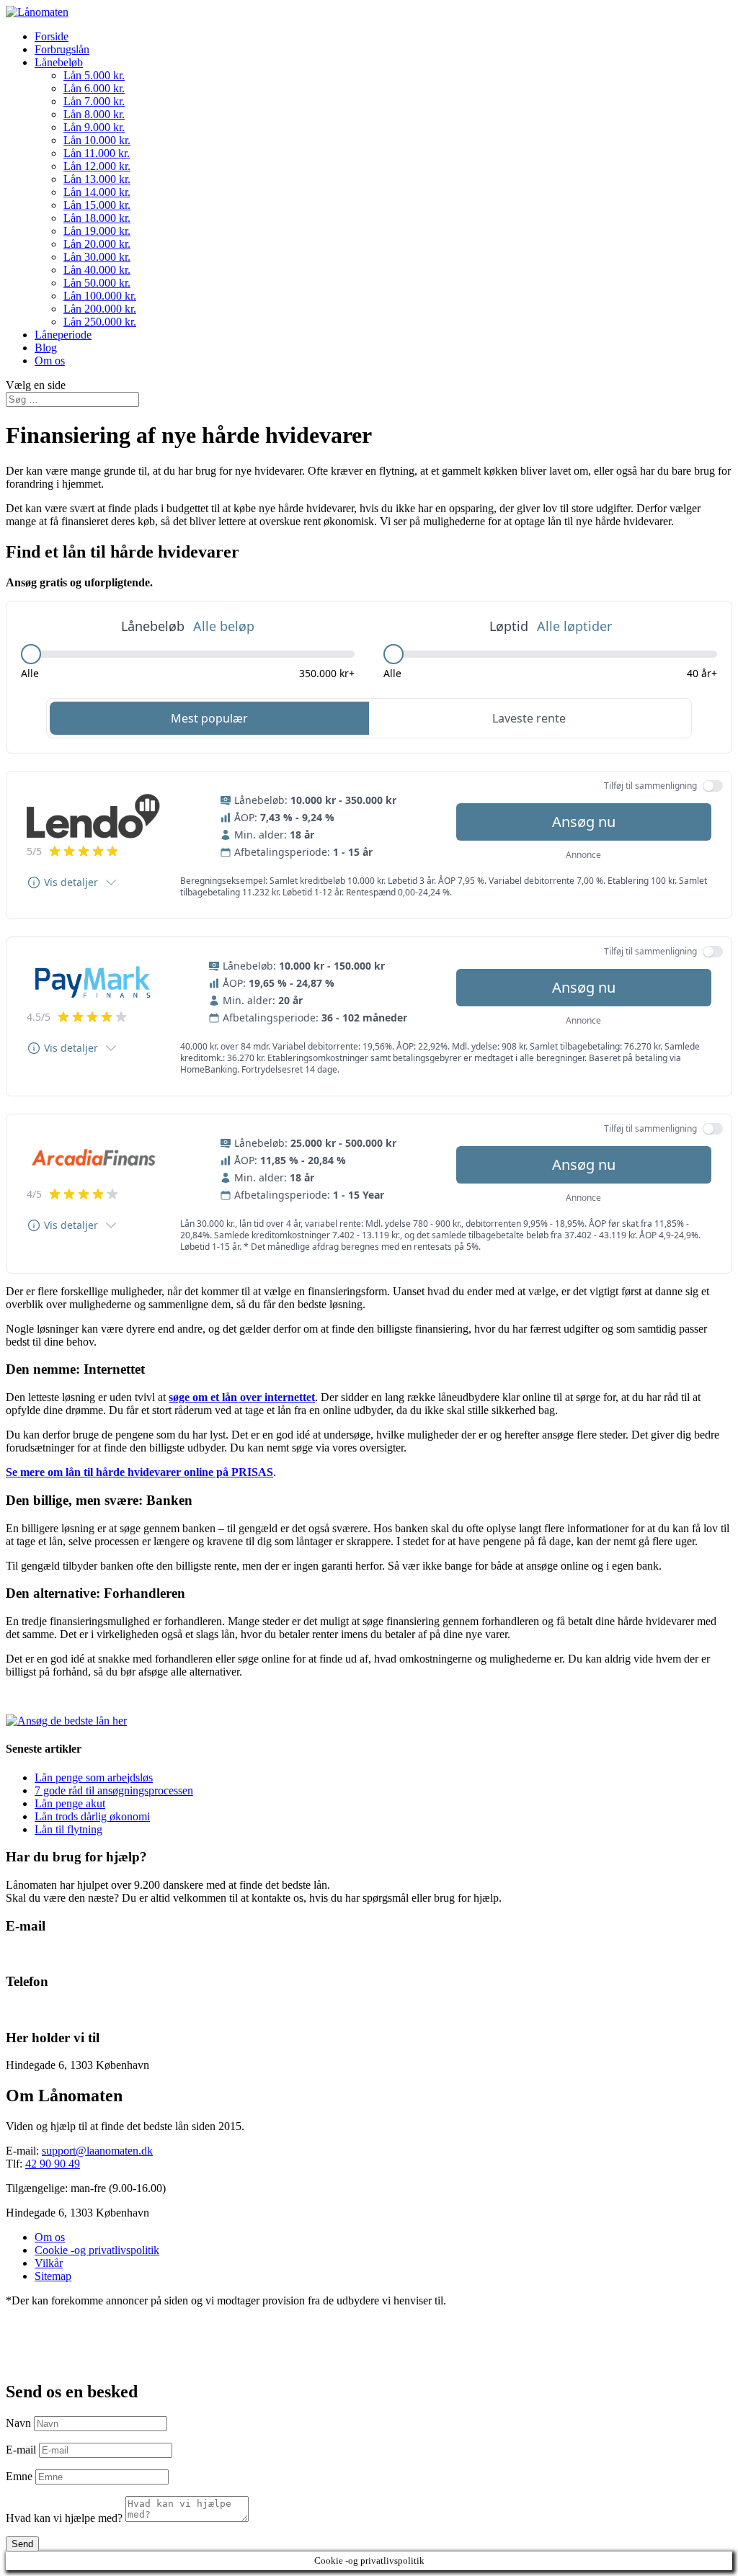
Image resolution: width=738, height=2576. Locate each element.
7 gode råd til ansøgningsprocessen (114, 1790)
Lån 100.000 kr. (100, 296)
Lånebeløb (59, 62)
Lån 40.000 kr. (97, 270)
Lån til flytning (68, 1829)
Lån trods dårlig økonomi (92, 1816)
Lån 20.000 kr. (97, 244)
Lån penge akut (70, 1803)
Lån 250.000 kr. (100, 322)
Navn (18, 2423)
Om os (50, 361)
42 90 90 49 (33, 2009)
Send (22, 2544)
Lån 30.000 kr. (97, 257)
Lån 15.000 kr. (97, 205)
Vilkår (49, 2263)
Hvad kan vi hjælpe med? (64, 2518)
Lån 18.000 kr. (97, 218)
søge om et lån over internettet (242, 1397)
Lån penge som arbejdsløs (94, 1777)
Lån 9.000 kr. (94, 127)
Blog (46, 348)
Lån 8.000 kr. (94, 114)
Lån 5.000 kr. (94, 75)
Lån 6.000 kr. (94, 88)
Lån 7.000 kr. (94, 101)
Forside (52, 36)
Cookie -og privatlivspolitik (97, 2250)
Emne (19, 2476)
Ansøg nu (584, 822)
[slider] (31, 654)
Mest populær (209, 718)
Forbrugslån (62, 49)
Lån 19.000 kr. (97, 231)
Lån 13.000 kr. (97, 179)
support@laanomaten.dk (97, 2151)
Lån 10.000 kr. (97, 140)
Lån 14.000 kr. (97, 192)
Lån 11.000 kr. (97, 153)
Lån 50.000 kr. (97, 283)
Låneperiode (63, 335)
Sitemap (53, 2276)
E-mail (21, 2450)
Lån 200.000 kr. (100, 309)
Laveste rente (529, 718)
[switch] (713, 786)
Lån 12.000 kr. (97, 166)
